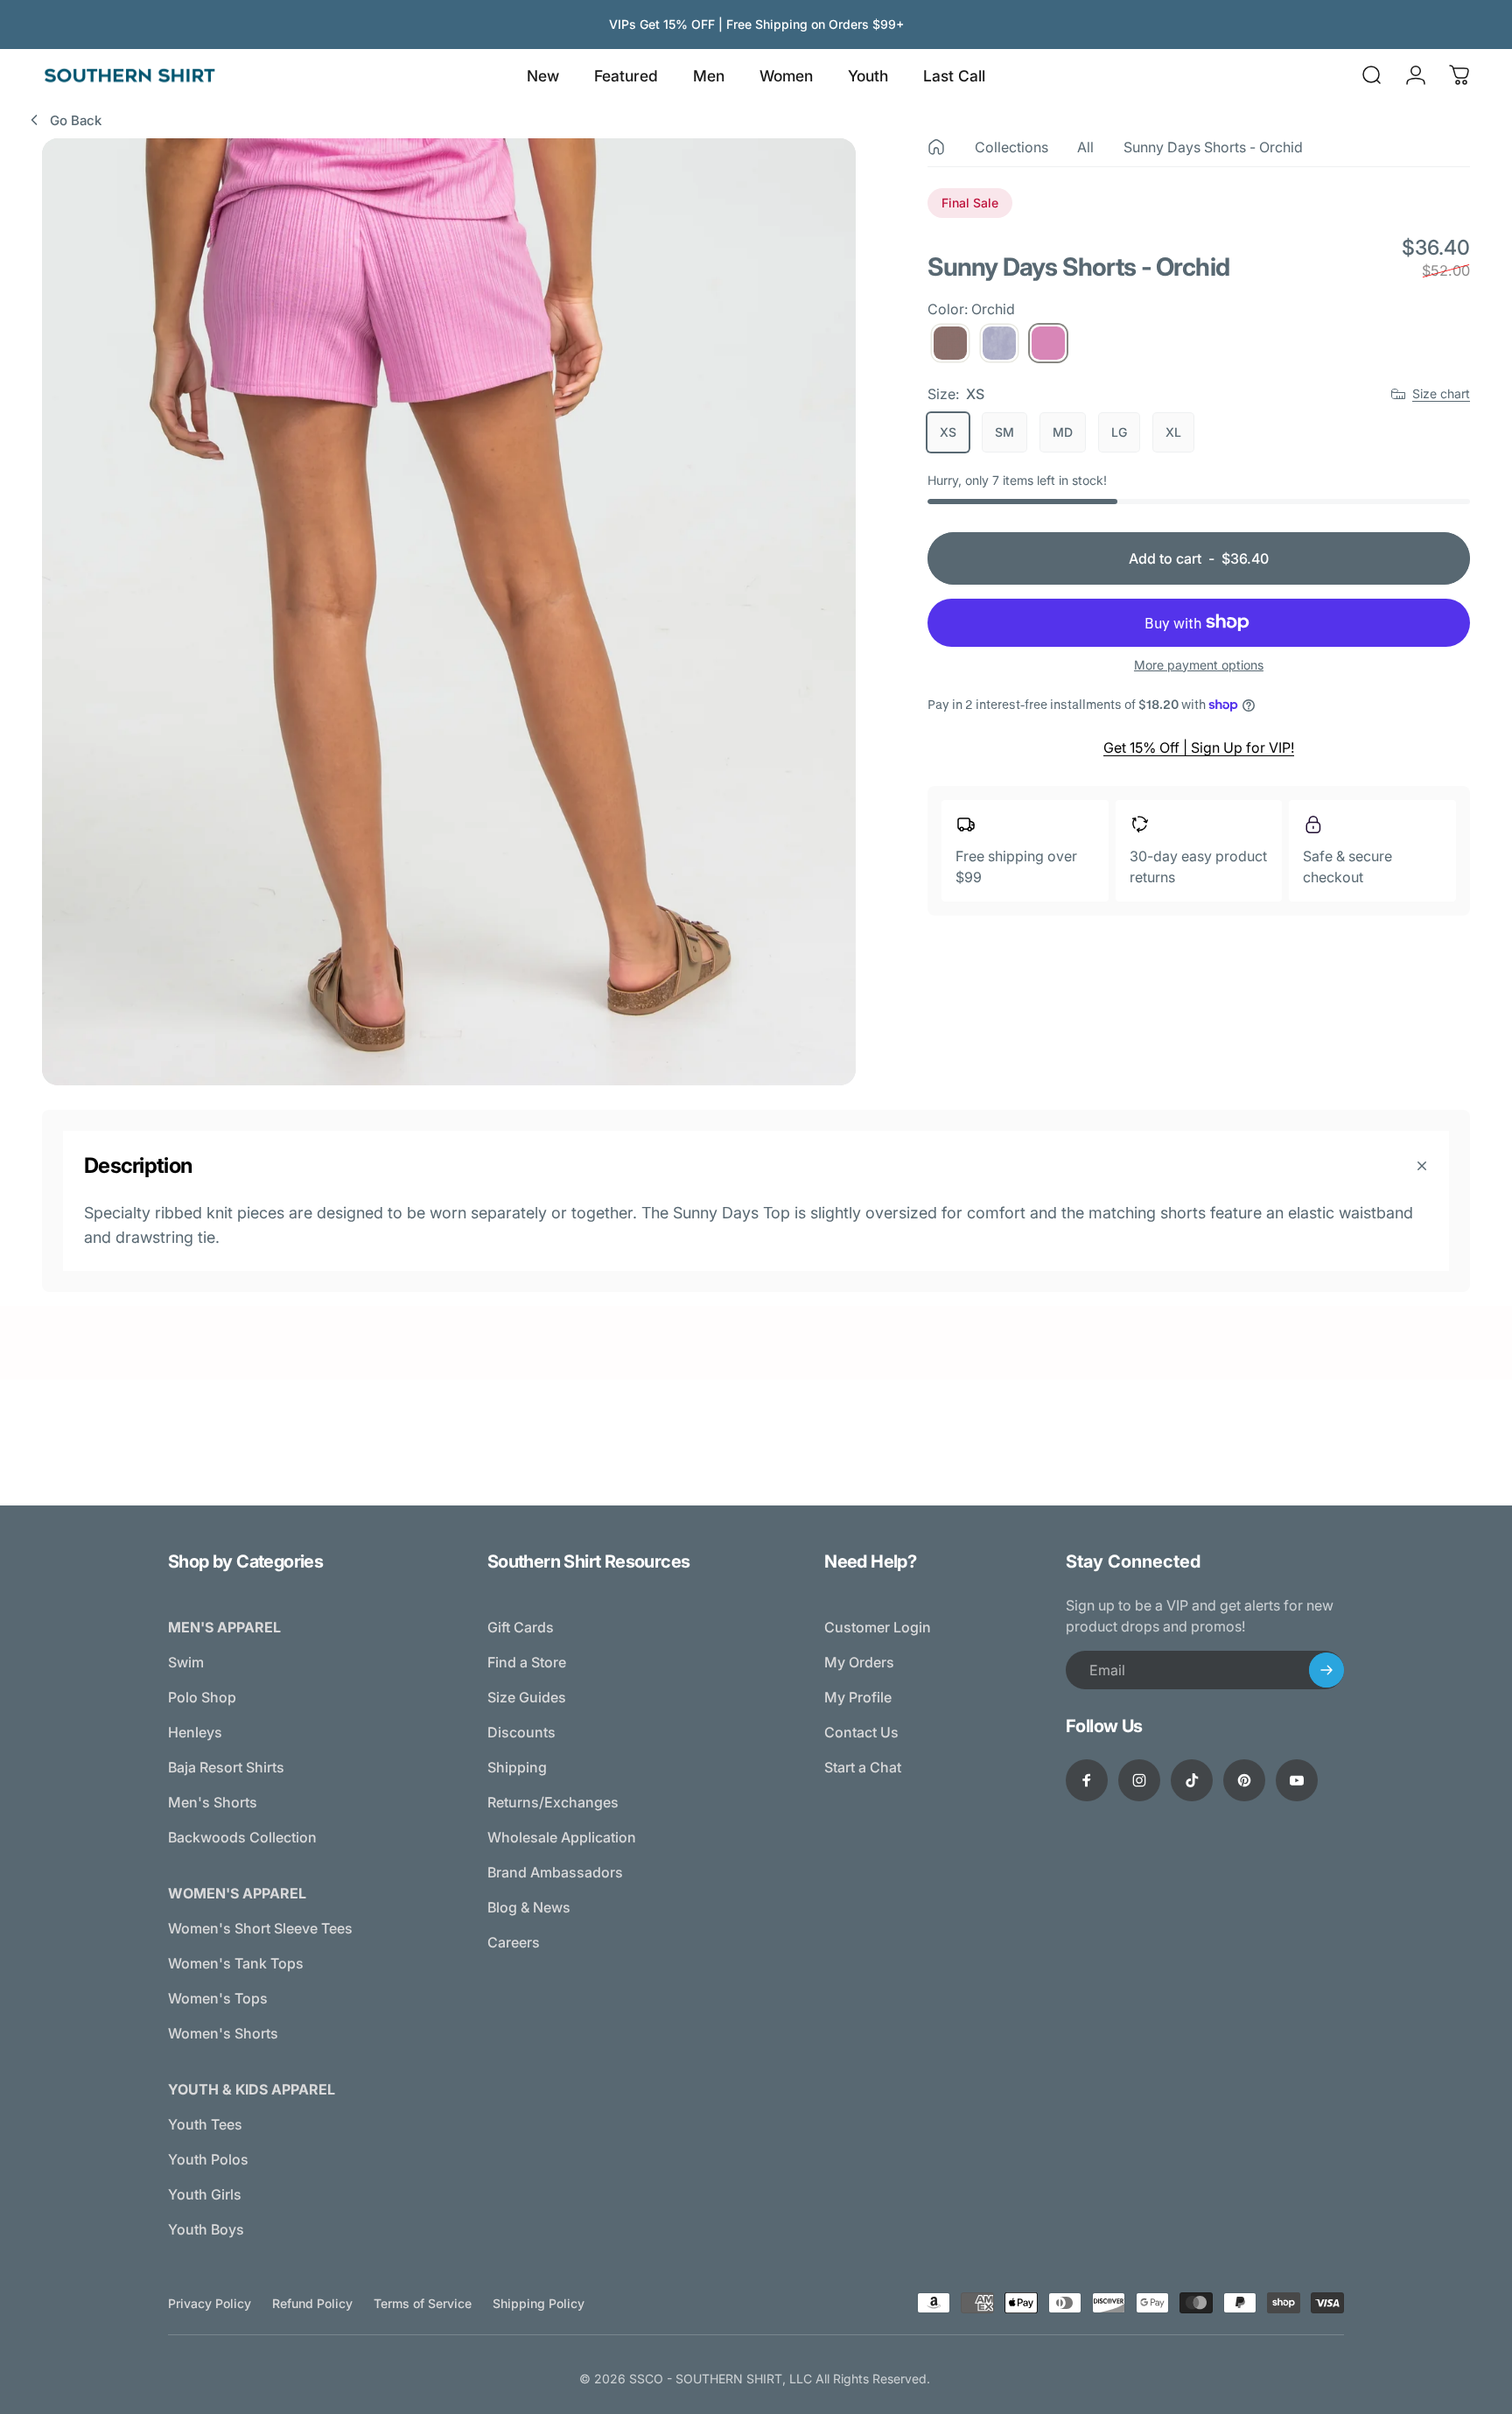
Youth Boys (206, 2229)
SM (1004, 432)
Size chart (1441, 393)
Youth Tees (205, 2124)
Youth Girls (205, 2194)
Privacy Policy (210, 2303)
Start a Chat (863, 1767)
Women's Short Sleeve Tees (260, 1928)
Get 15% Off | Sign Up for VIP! (1199, 747)
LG (1119, 432)
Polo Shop (202, 1697)
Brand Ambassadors (555, 1872)
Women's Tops (218, 1998)
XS (948, 432)
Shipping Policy (539, 2303)
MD (1063, 432)
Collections (1011, 147)
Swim (186, 1662)
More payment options (1199, 665)
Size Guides (527, 1697)
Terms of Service (423, 2303)
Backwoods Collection (242, 1837)
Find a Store (527, 1662)
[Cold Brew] (950, 343)
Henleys (195, 1732)
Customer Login (878, 1627)
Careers (514, 1942)
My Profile (858, 1697)
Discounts (521, 1732)
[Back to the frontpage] (936, 147)
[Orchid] (1048, 343)
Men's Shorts (213, 1802)
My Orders (859, 1662)
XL (1173, 432)
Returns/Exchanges (553, 1802)
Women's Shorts (223, 2033)
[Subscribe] (1326, 1670)
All (1085, 147)
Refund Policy (312, 2303)
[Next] (810, 650)
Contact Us (861, 1732)
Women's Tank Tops (236, 1963)
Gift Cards (521, 1627)
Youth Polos (208, 2159)
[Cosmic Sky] (999, 343)
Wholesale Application (562, 1837)
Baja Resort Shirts (226, 1767)
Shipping (517, 1767)
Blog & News (529, 1907)
